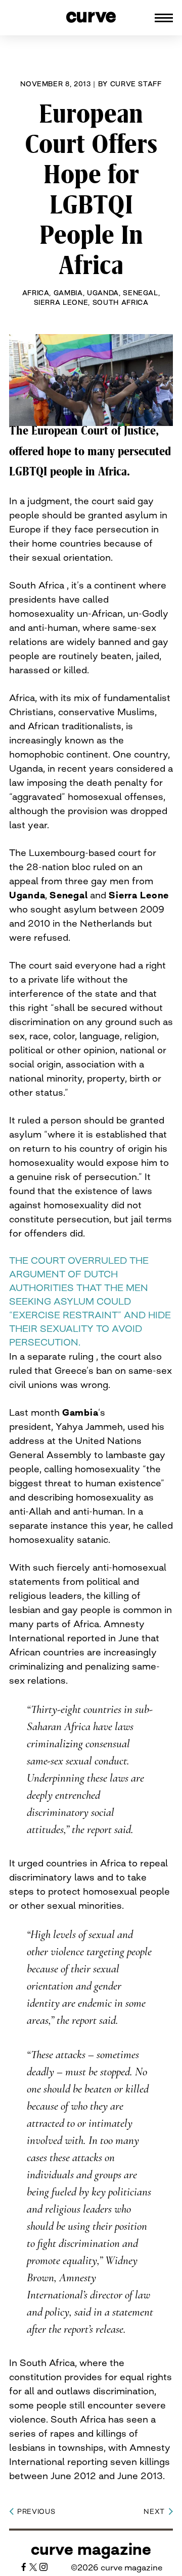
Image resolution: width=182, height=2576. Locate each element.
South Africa (121, 302)
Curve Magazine (91, 2549)
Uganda (103, 293)
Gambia (68, 293)
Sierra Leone (61, 302)
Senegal (141, 293)
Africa (36, 293)
